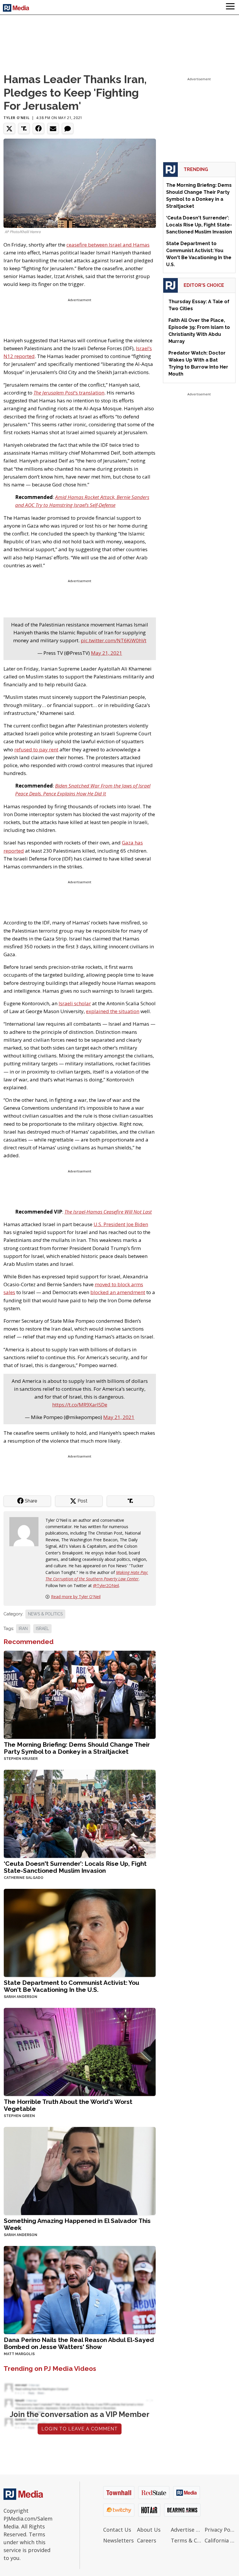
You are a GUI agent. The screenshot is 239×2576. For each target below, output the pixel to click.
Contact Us (117, 2530)
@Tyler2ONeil (106, 1585)
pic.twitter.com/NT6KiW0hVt (114, 640)
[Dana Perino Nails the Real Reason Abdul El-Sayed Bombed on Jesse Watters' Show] (80, 2289)
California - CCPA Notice (220, 2540)
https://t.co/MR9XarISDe (80, 1405)
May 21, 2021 (107, 653)
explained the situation (113, 1011)
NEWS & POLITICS (45, 1614)
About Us (149, 2530)
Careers (147, 2540)
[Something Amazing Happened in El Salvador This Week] (80, 2170)
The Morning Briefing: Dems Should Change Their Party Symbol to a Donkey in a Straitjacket (77, 1748)
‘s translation (69, 393)
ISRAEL (42, 1629)
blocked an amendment (118, 1292)
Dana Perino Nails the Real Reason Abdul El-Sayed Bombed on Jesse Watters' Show (79, 2343)
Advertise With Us (186, 2530)
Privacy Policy (220, 2530)
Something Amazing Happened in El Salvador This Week (77, 2224)
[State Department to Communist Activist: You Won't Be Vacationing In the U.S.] (80, 1932)
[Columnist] (26, 1531)
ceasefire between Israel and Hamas (108, 245)
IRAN (23, 1629)
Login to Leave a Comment (80, 2429)
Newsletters (118, 2540)
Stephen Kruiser (21, 1759)
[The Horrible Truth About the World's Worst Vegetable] (80, 2051)
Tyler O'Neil (16, 118)
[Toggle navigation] (230, 7)
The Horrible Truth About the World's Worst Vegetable (68, 2105)
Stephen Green (19, 2116)
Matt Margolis (19, 2354)
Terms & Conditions (186, 2540)
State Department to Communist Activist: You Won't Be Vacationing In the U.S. (72, 1986)
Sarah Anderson (21, 1997)
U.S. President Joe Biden (121, 1224)
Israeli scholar (75, 1003)
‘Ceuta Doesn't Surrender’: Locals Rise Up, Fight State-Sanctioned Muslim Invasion (75, 1867)
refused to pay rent (36, 749)
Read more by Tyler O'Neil (76, 1597)
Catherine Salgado (24, 1878)
